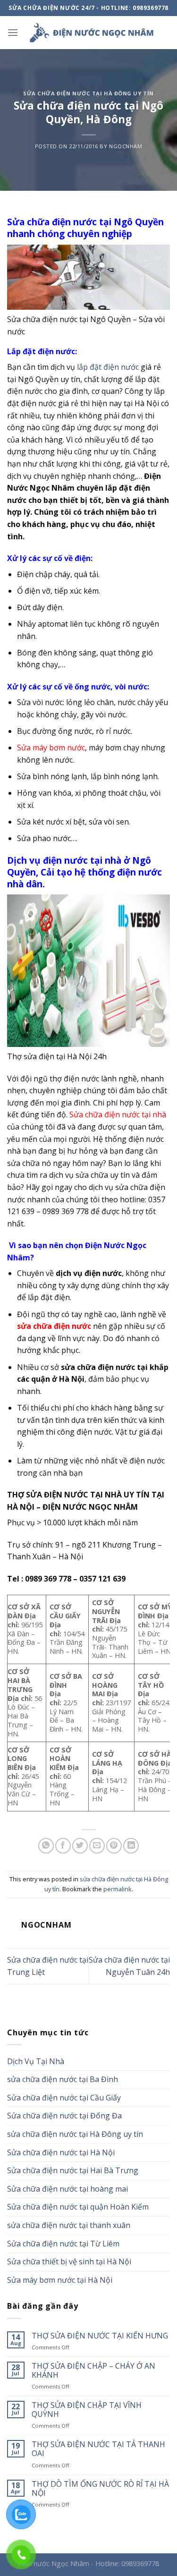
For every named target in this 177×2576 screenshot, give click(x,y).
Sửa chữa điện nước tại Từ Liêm (63, 2244)
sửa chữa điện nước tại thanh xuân (69, 2225)
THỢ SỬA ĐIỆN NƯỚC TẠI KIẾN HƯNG (100, 2336)
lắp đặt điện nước (108, 367)
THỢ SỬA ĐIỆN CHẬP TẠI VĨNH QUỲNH (87, 2410)
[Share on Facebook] (63, 1846)
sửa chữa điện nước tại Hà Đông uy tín (88, 93)
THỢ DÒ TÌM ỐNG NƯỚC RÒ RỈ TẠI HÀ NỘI (100, 2489)
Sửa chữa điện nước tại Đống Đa (64, 2116)
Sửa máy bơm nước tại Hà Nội (60, 2280)
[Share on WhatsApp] (46, 1846)
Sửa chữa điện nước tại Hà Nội (61, 2152)
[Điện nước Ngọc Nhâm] (91, 33)
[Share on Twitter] (80, 1846)
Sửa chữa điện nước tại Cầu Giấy (64, 2098)
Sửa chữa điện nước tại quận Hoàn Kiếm (78, 2207)
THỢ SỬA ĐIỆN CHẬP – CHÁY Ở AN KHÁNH (93, 2371)
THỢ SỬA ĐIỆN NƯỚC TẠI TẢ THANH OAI (98, 2449)
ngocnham (126, 146)
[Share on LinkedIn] (131, 1846)
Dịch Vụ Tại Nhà (36, 2061)
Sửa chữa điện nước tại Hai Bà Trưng (73, 2170)
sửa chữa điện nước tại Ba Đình (63, 2079)
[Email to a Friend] (97, 1846)
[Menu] (13, 32)
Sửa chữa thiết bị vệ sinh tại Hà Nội (69, 2261)
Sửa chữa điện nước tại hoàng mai (67, 2189)
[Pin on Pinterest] (114, 1846)
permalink (118, 1889)
